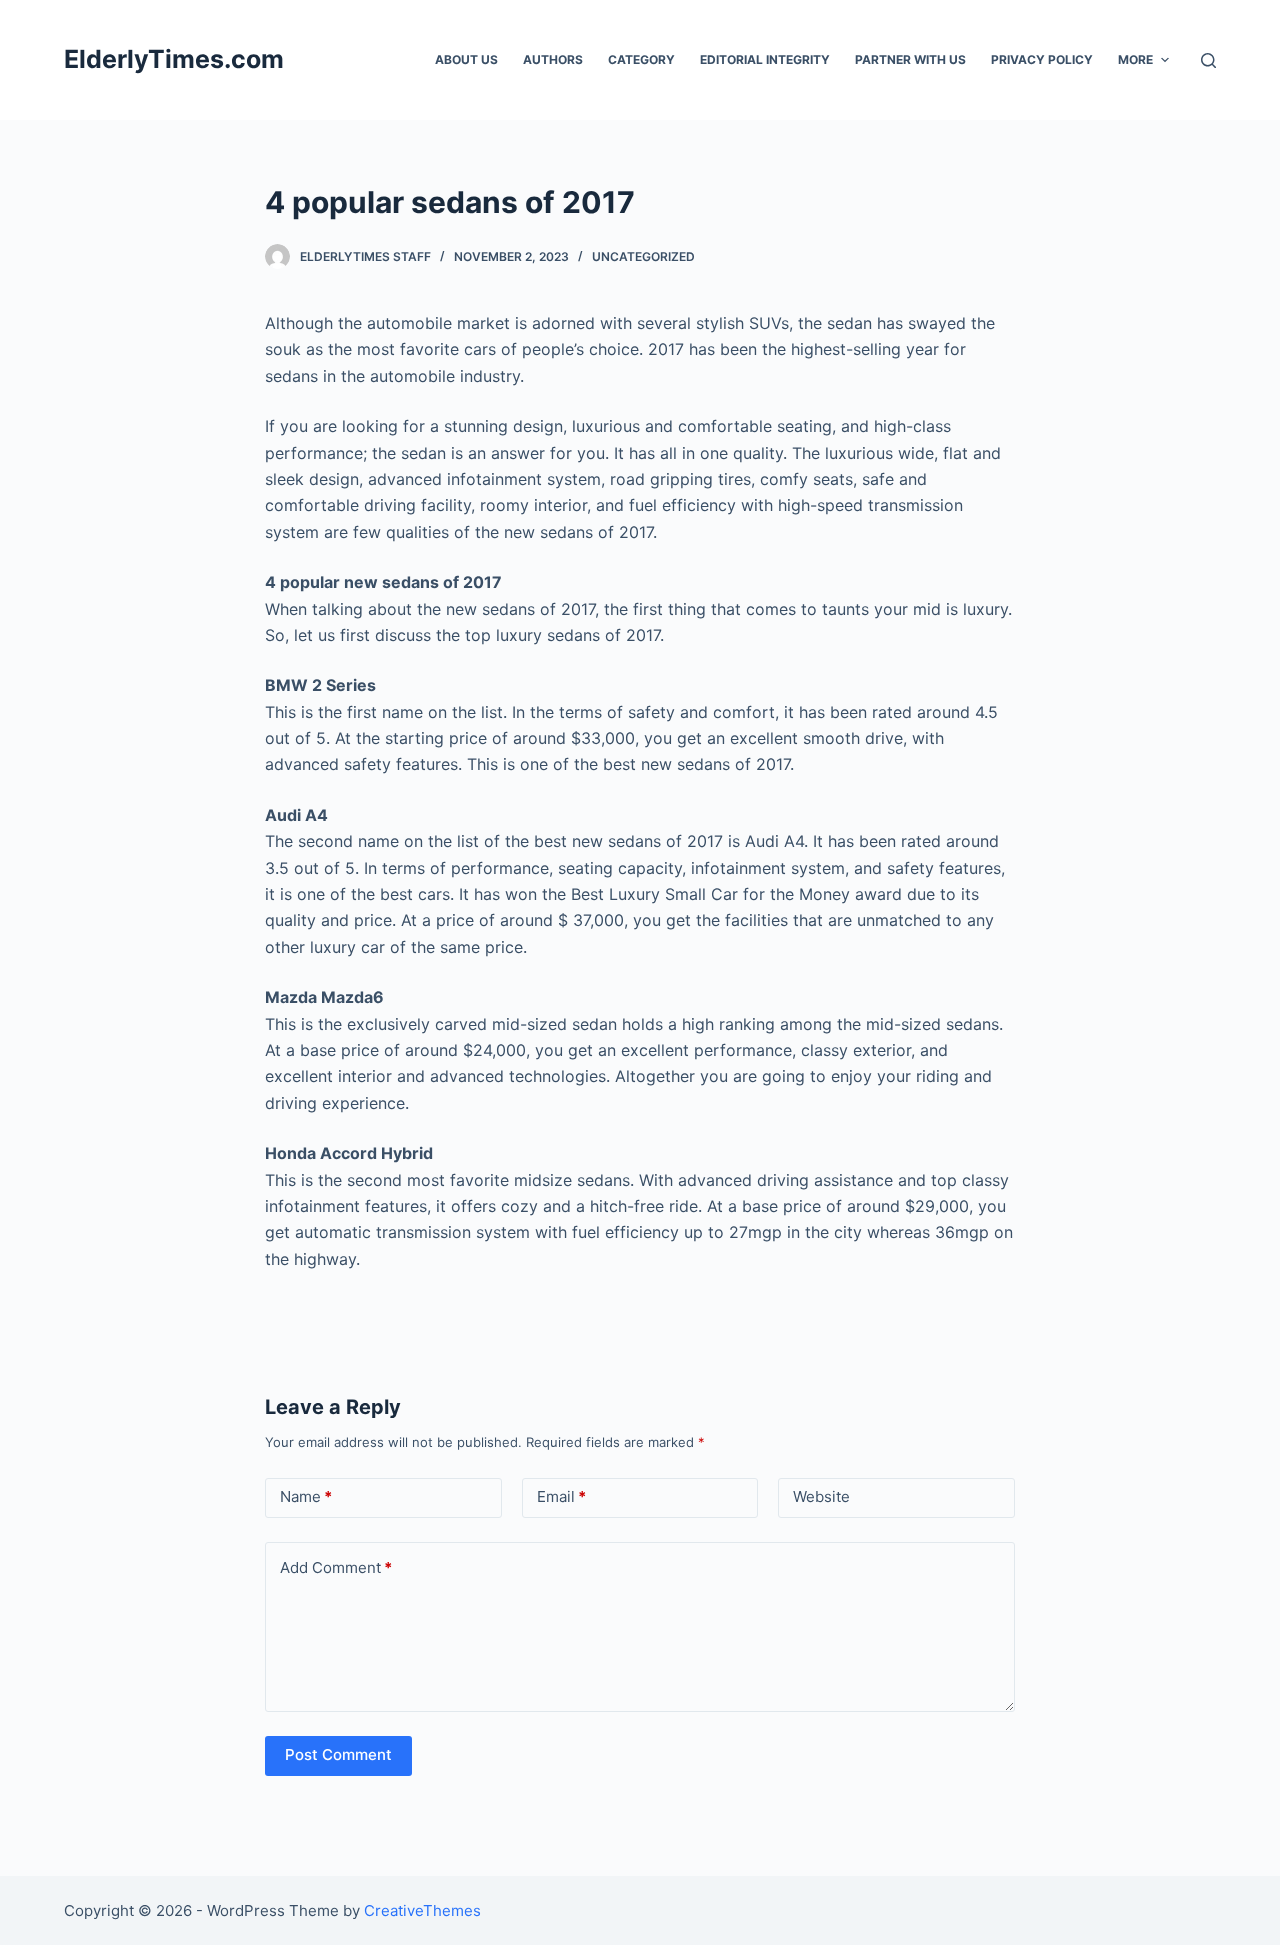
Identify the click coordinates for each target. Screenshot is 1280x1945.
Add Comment (336, 1567)
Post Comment (338, 1754)
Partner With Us (910, 59)
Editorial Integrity (765, 59)
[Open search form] (1208, 60)
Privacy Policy (1042, 59)
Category (641, 59)
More (1135, 59)
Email (561, 1496)
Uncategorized (643, 256)
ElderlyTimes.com (174, 59)
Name (306, 1496)
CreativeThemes (422, 1910)
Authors (553, 59)
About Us (466, 59)
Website (821, 1496)
